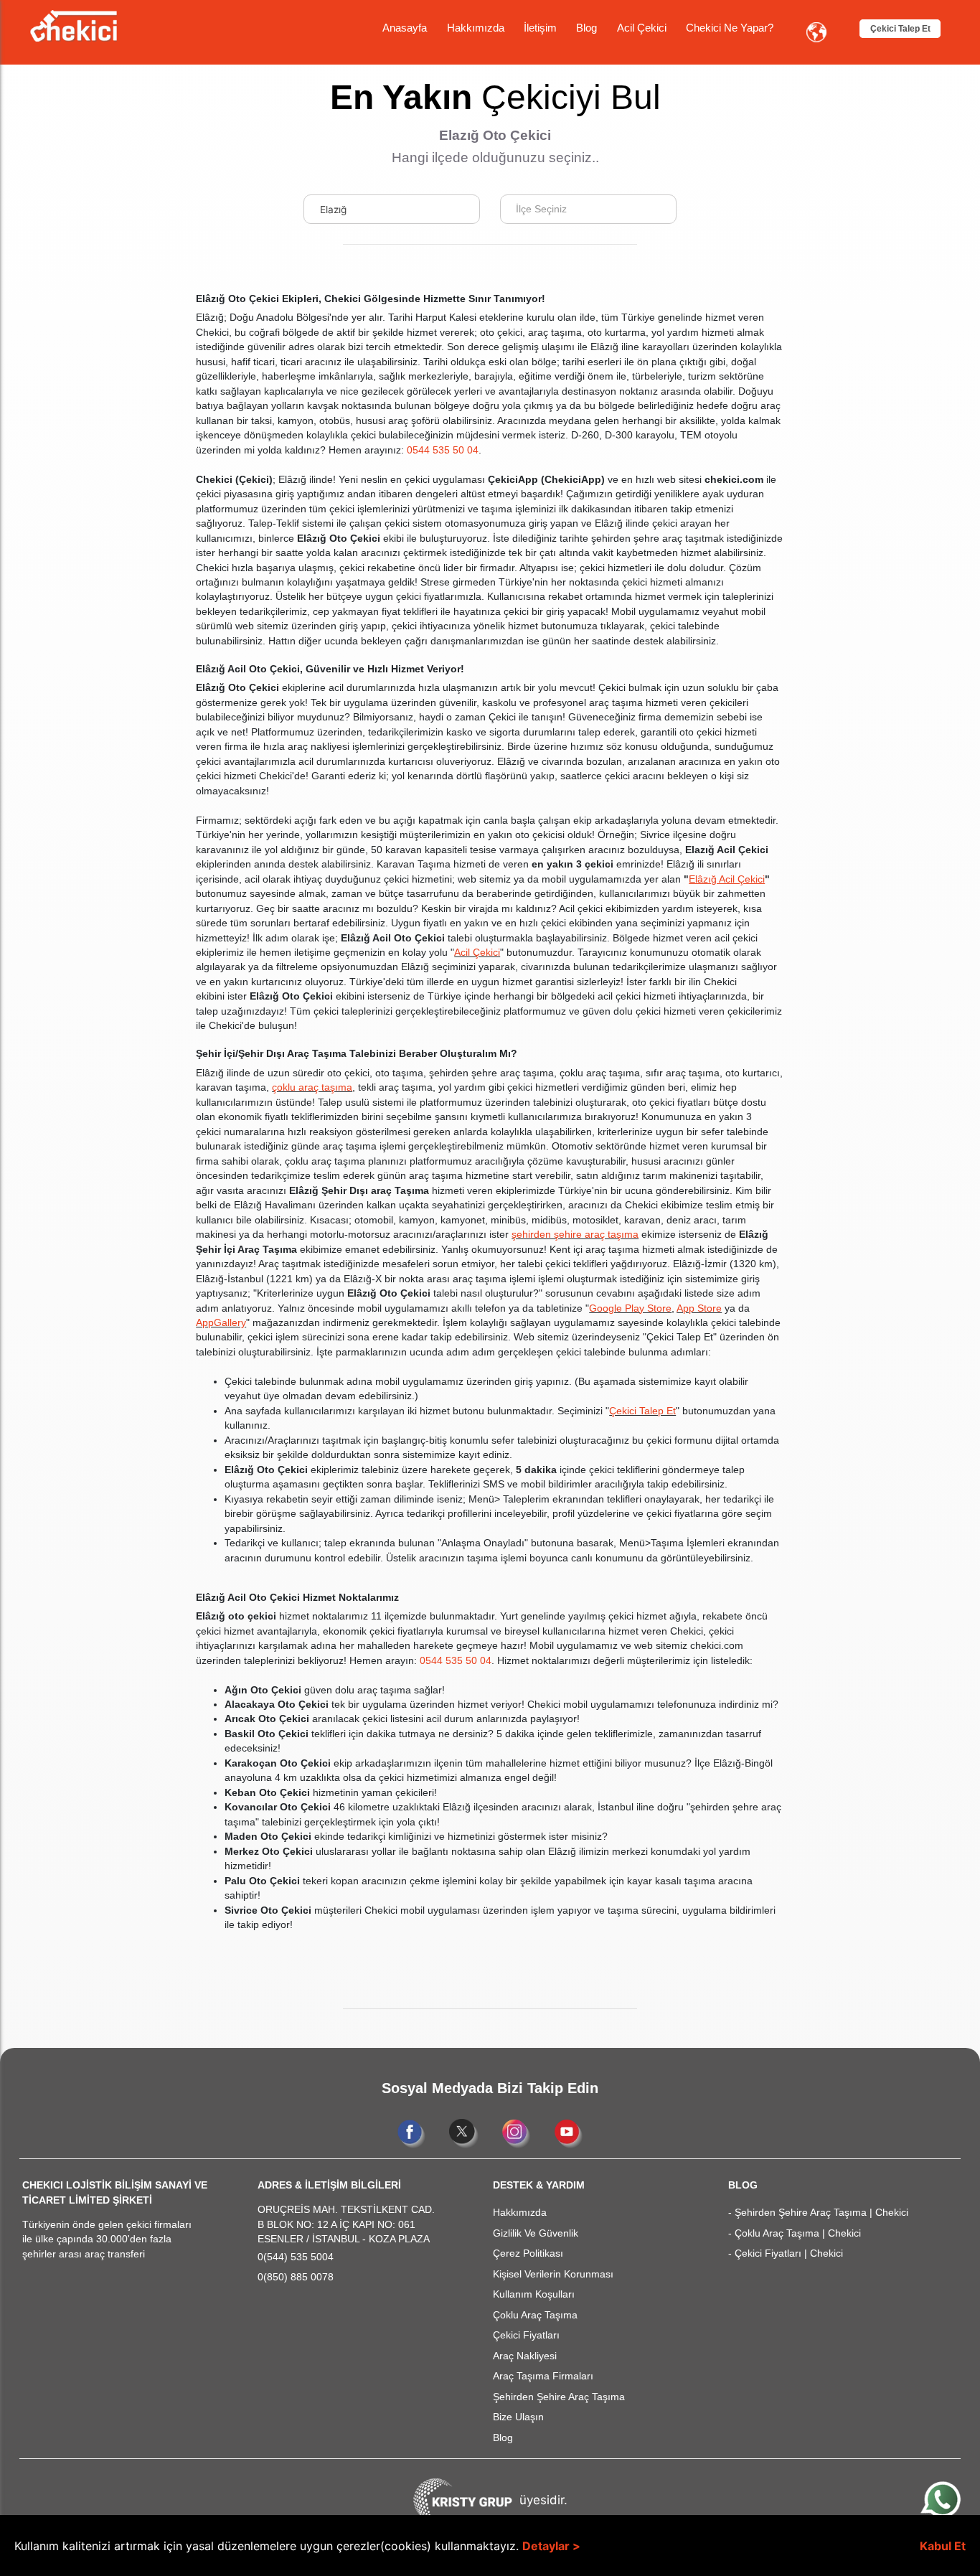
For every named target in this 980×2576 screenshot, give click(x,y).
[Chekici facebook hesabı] (413, 2133)
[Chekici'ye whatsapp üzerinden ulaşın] (942, 2498)
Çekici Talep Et (900, 29)
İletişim (540, 28)
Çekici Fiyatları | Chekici (789, 2253)
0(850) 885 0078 (296, 2277)
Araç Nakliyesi (525, 2356)
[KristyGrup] (463, 2500)
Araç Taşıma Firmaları (543, 2376)
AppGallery (221, 1323)
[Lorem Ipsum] (74, 24)
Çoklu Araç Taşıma (535, 2315)
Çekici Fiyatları (526, 2335)
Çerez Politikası (528, 2253)
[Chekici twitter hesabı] (465, 2133)
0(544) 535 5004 (296, 2257)
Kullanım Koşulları (534, 2294)
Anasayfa (405, 28)
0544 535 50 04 (443, 450)
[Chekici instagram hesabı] (518, 2133)
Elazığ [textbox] (333, 210)
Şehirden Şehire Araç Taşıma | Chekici (821, 2213)
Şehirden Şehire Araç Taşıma (559, 2397)
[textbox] (546, 209)
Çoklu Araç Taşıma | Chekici (798, 2233)
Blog (586, 28)
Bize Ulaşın (518, 2417)
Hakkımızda (476, 28)
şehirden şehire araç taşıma (575, 1235)
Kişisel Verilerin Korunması (553, 2274)
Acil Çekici (642, 28)
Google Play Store (630, 1308)
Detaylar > (551, 2546)
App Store (699, 1308)
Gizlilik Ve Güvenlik (536, 2233)
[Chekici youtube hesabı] (569, 2133)
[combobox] (392, 209)
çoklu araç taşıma (312, 1087)
